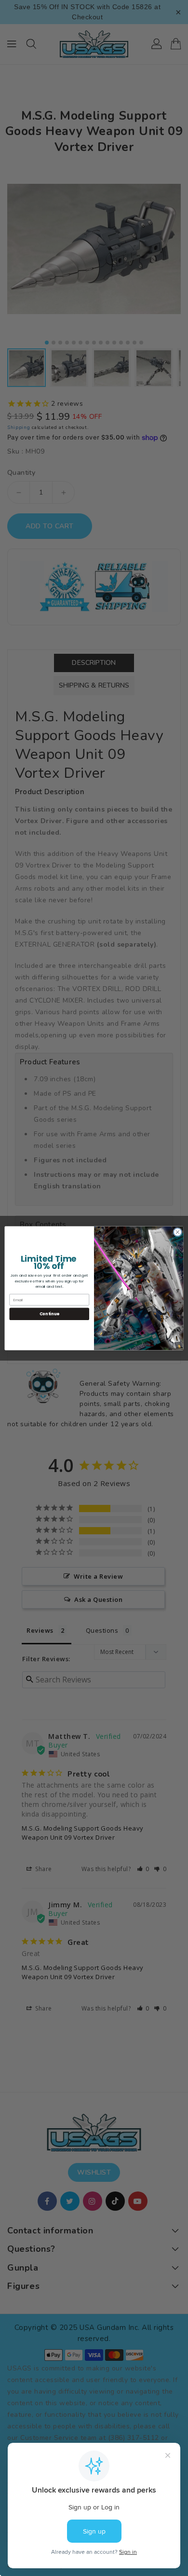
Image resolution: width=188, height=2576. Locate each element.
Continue (49, 1314)
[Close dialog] (178, 1232)
